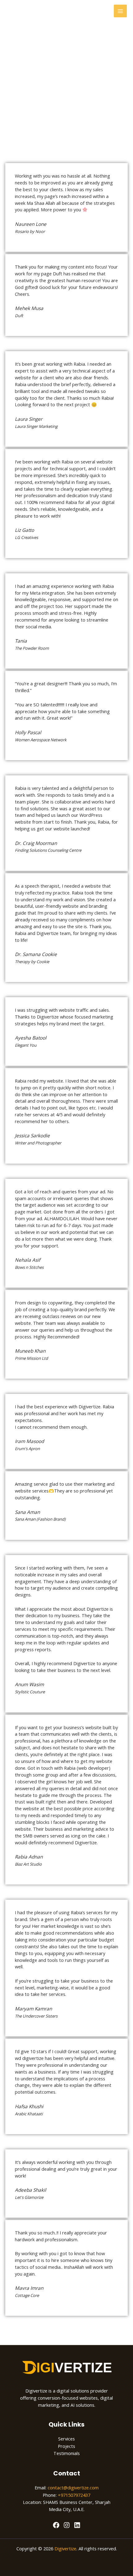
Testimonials (67, 2453)
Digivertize (65, 2548)
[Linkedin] (77, 2525)
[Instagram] (67, 2525)
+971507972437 (74, 2495)
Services (66, 2439)
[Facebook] (56, 2525)
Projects (66, 2446)
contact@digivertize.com (73, 2488)
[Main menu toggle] (120, 11)
